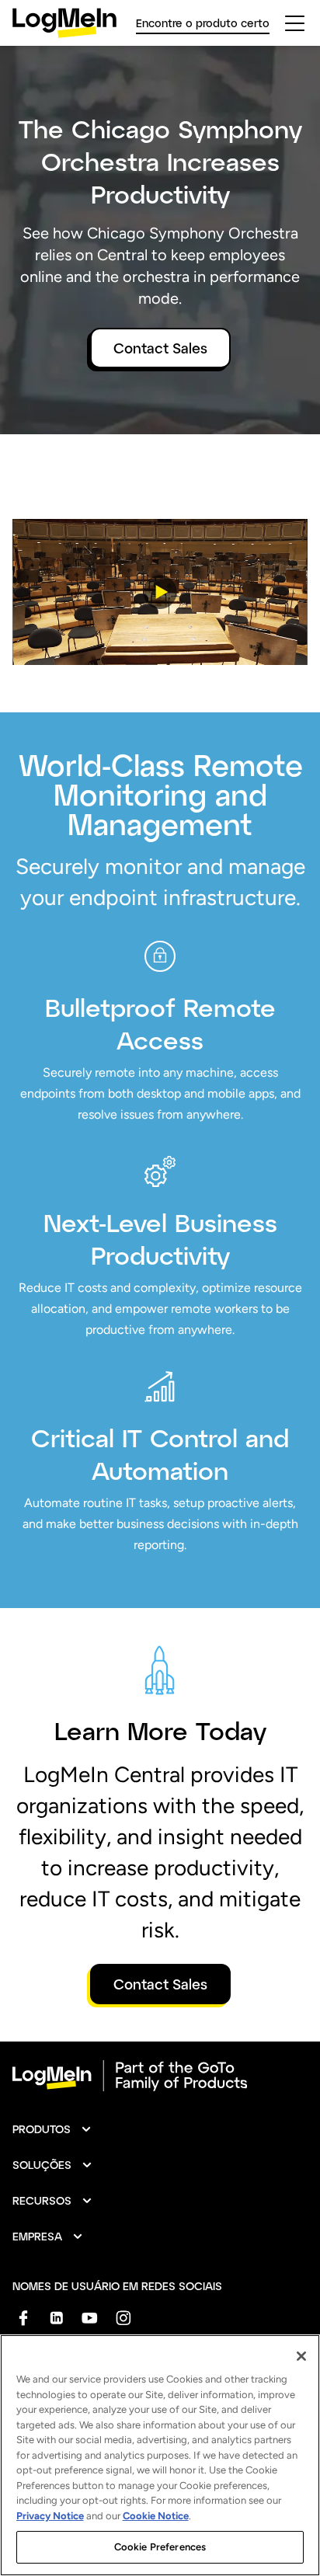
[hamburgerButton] (295, 23)
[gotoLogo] (64, 23)
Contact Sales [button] (160, 348)
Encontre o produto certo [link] (203, 23)
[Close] (301, 2356)
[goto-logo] (160, 2076)
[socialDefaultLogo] (23, 2318)
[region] (160, 2455)
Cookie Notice (156, 2516)
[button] (160, 592)
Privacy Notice (50, 2516)
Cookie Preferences (160, 2547)
